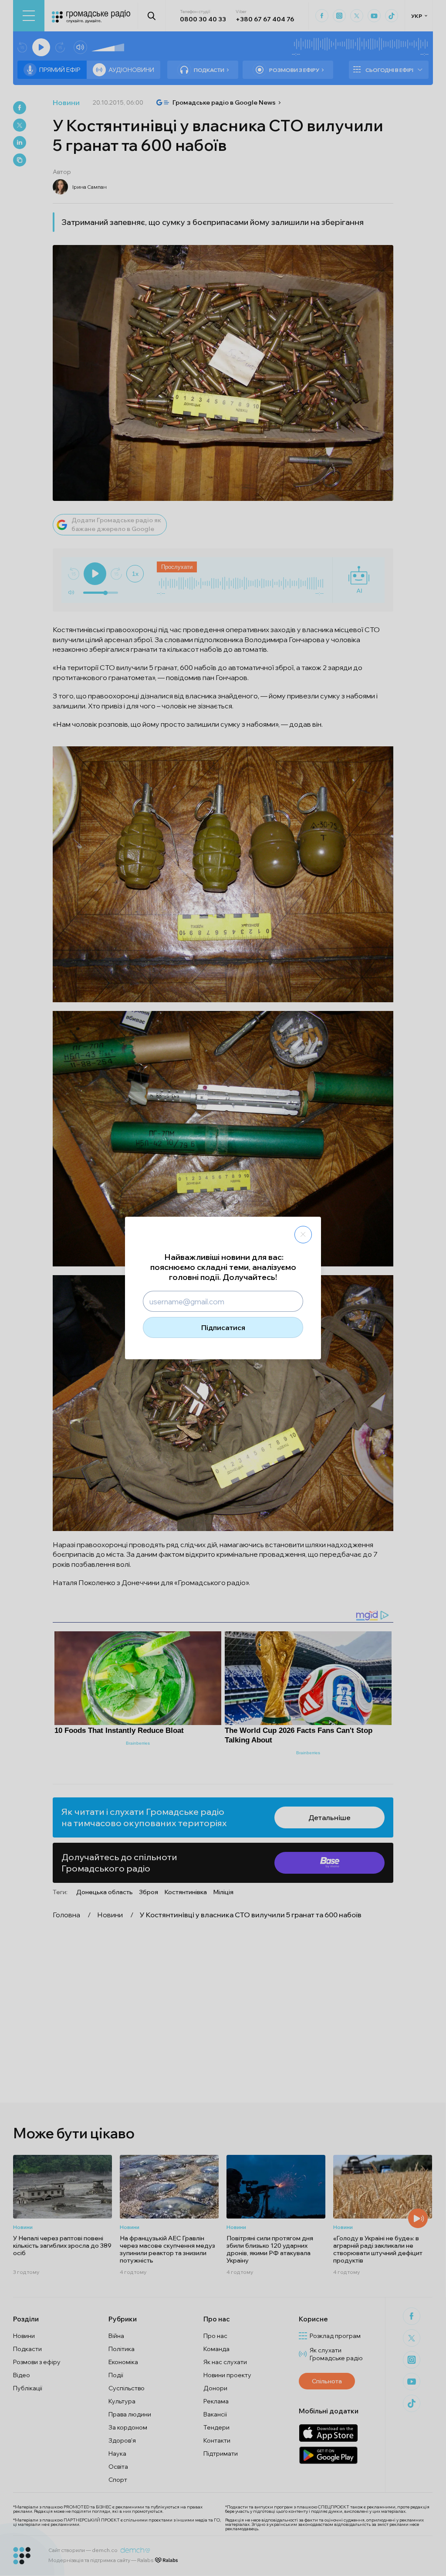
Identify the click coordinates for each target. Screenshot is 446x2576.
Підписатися (223, 1327)
